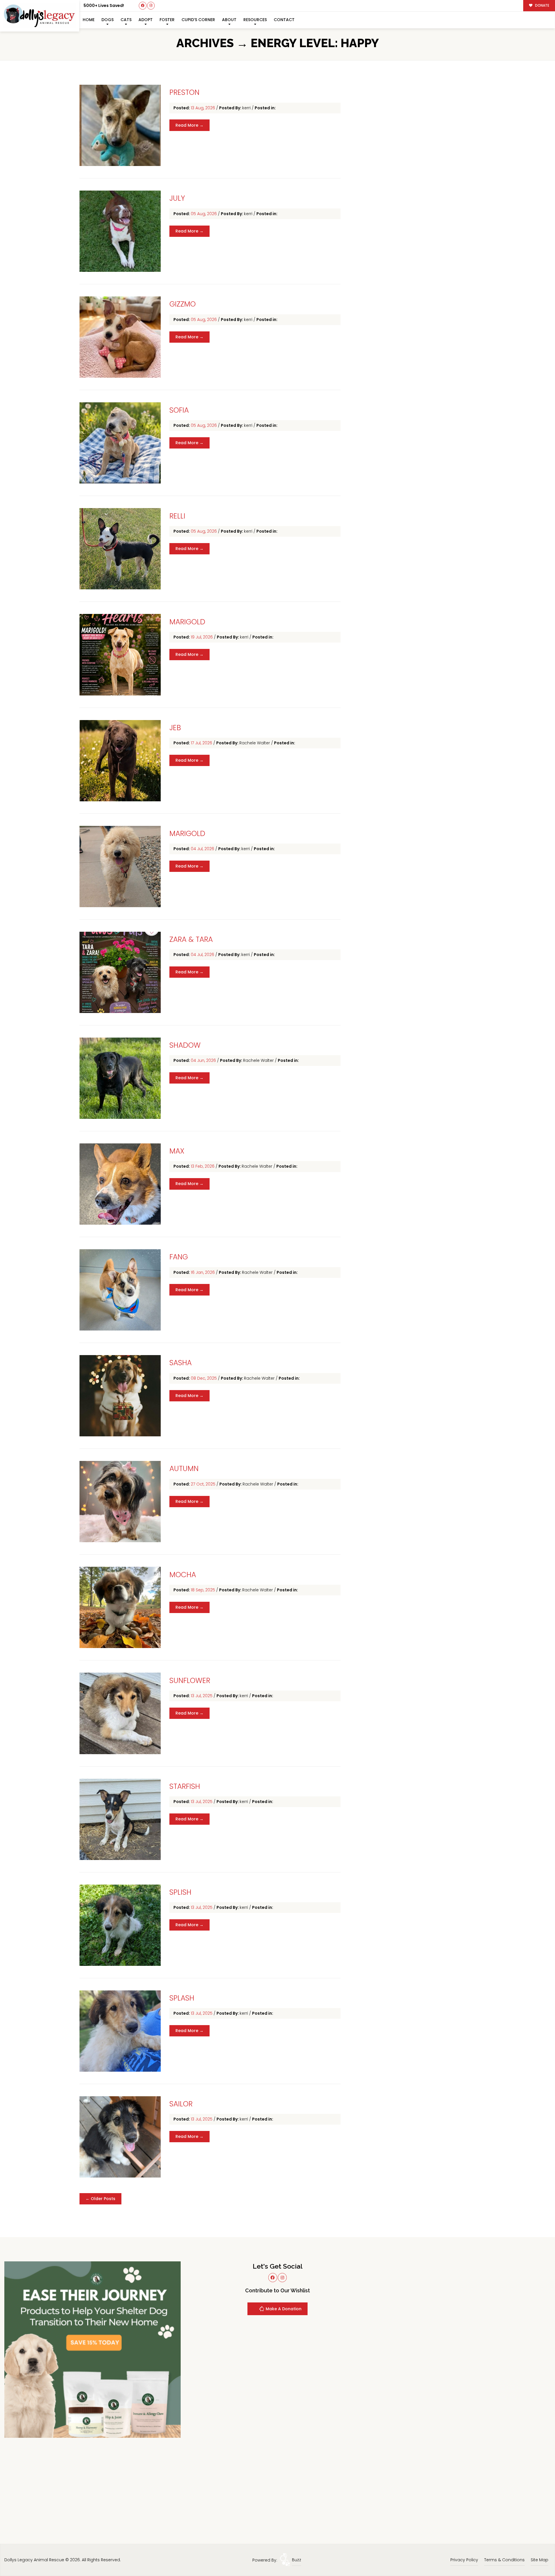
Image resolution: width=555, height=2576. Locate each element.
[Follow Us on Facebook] (143, 6)
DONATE (542, 5)
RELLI (177, 516)
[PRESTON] (120, 125)
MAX (177, 1151)
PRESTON (184, 92)
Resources (255, 20)
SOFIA (179, 410)
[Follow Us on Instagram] (151, 6)
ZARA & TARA (191, 939)
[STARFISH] (120, 1819)
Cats (126, 20)
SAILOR (181, 2104)
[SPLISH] (120, 1925)
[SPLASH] (120, 2031)
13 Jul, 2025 (202, 1696)
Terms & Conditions (504, 2560)
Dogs (108, 20)
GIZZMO (183, 304)
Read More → (189, 125)
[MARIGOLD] (120, 655)
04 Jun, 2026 (204, 1060)
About (229, 20)
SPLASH (182, 1998)
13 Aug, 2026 (203, 108)
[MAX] (120, 1184)
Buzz (297, 2560)
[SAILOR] (120, 2137)
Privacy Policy (464, 2560)
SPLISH (180, 1892)
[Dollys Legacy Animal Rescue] (40, 16)
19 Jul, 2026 (202, 637)
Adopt (146, 20)
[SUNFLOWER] (120, 1713)
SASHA (181, 1363)
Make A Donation (283, 2309)
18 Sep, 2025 (203, 1590)
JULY (177, 198)
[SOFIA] (120, 443)
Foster (167, 20)
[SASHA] (120, 1396)
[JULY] (120, 231)
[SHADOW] (120, 1078)
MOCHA (183, 1575)
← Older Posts (100, 2199)
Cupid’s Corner (198, 20)
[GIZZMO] (120, 337)
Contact (284, 20)
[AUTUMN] (120, 1502)
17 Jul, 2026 (202, 743)
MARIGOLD (187, 622)
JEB (175, 728)
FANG (179, 1257)
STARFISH (185, 1786)
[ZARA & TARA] (120, 972)
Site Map (540, 2560)
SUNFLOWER (190, 1681)
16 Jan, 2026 (203, 1272)
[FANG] (120, 1290)
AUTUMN (184, 1469)
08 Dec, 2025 (204, 1378)
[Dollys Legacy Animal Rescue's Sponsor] (92, 2349)
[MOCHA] (120, 1607)
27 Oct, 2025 (204, 1484)
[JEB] (120, 761)
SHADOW (185, 1045)
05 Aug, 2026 (204, 214)
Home (89, 20)
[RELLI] (120, 549)
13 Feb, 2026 (203, 1166)
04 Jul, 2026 (203, 849)
